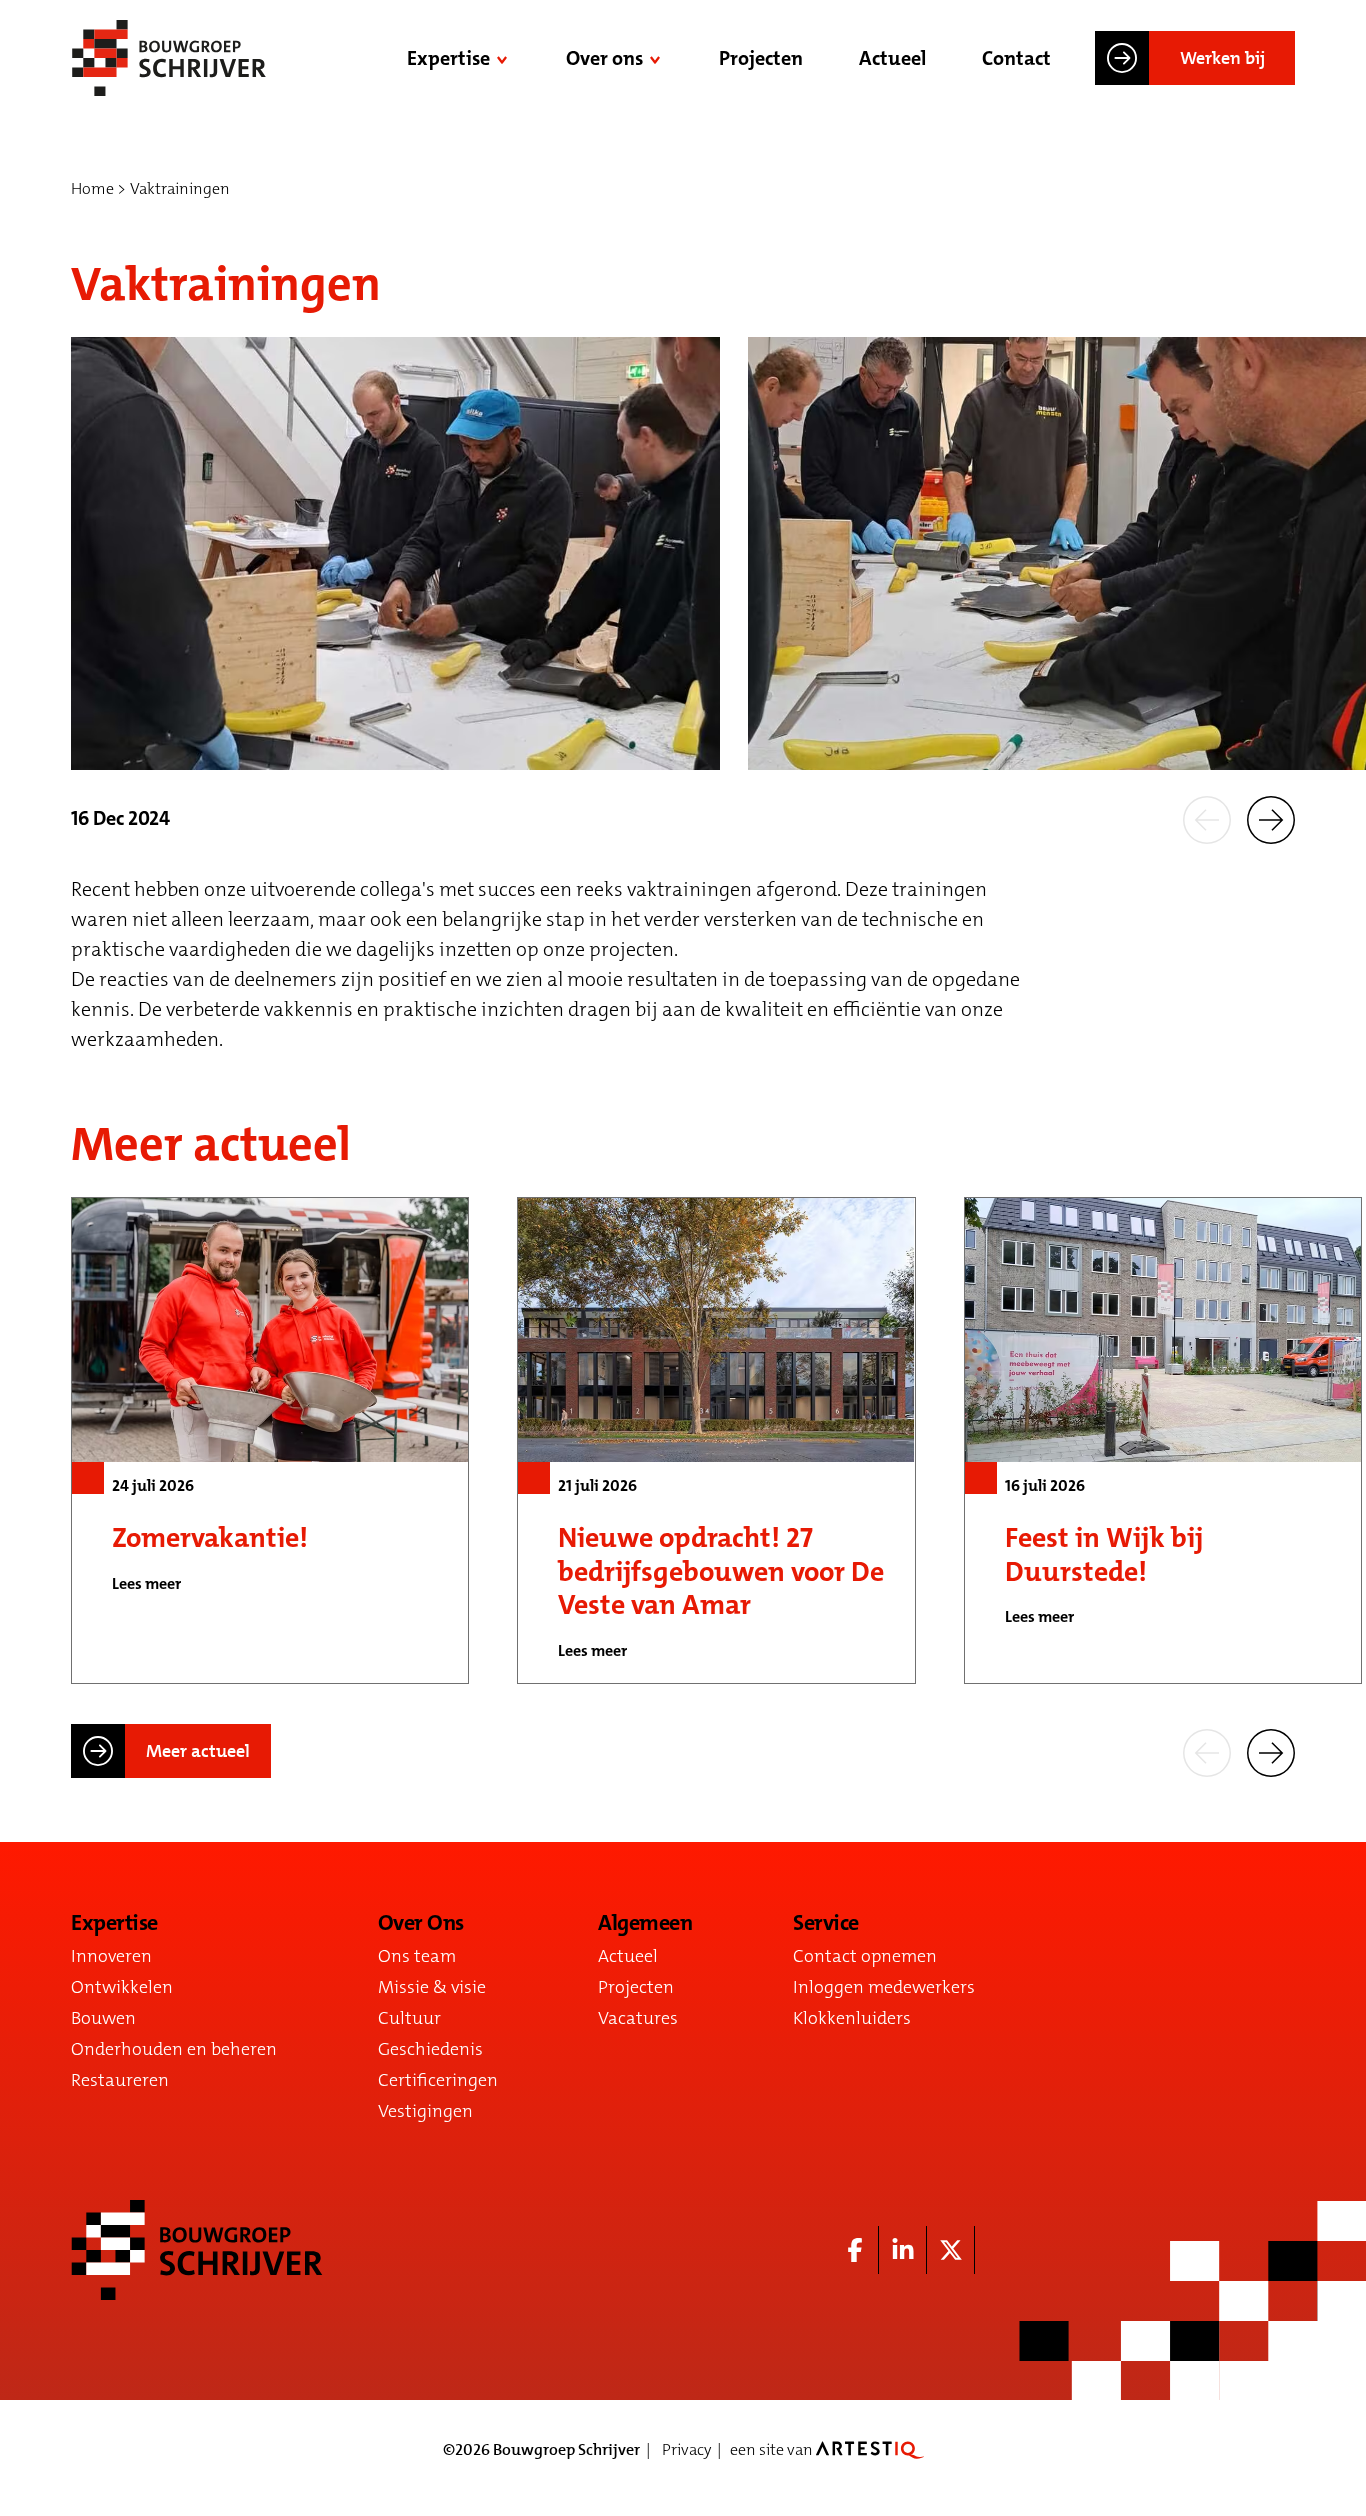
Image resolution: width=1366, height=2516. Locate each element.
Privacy (686, 2449)
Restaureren (120, 2080)
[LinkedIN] (903, 2250)
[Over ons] (657, 58)
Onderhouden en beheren (174, 2049)
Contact (1016, 58)
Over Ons (421, 1923)
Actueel (892, 58)
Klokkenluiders (852, 2018)
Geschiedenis (430, 2049)
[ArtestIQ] (870, 2449)
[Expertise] (504, 58)
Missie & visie (432, 1987)
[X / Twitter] (951, 2250)
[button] (1207, 818)
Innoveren (111, 1956)
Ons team (417, 1956)
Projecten (761, 58)
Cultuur (409, 2018)
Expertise (448, 58)
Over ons (604, 58)
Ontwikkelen (122, 1987)
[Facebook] (855, 2250)
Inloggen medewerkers (884, 1987)
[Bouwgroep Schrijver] (169, 58)
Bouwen (103, 2018)
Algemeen (645, 1923)
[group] (270, 1440)
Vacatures (638, 2018)
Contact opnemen (865, 1956)
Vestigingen (425, 2111)
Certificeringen (438, 2080)
